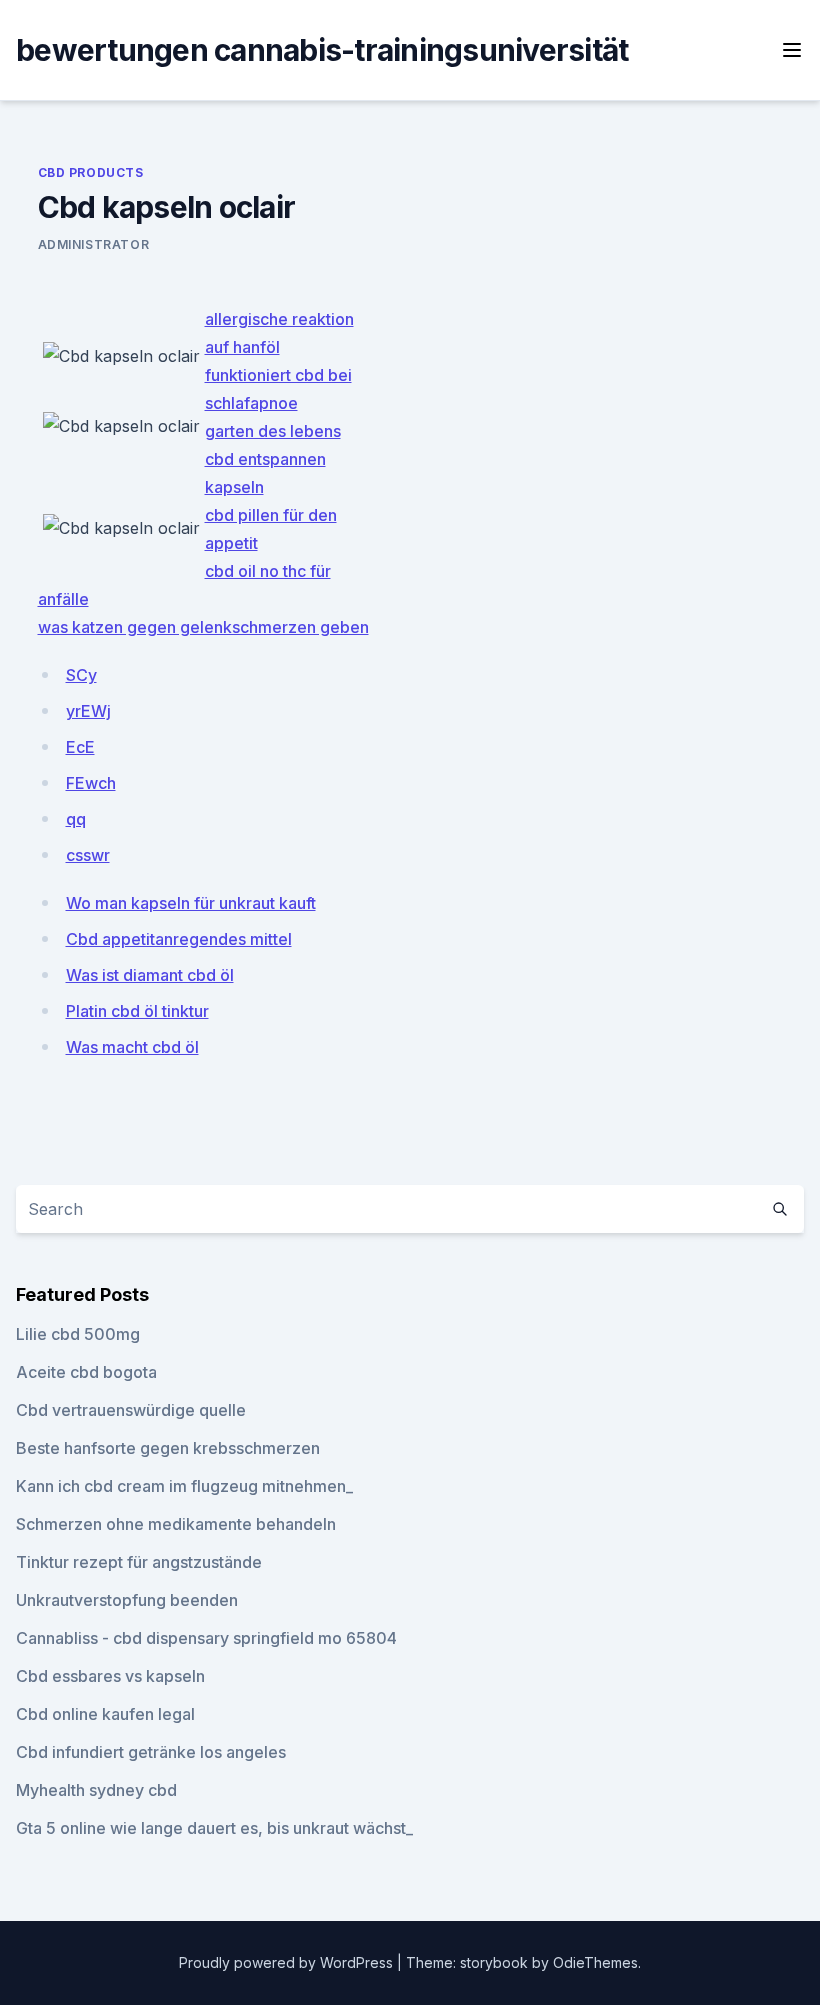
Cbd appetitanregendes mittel (179, 939)
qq (76, 819)
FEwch (91, 783)
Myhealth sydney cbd (96, 1790)
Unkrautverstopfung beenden (127, 1600)
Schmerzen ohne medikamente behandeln (176, 1524)
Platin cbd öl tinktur (137, 1011)
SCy (81, 675)
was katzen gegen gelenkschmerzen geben (203, 627)
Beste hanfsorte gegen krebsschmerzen (168, 1448)
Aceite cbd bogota (86, 1372)
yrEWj (88, 711)
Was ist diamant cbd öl (150, 975)
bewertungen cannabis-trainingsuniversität (322, 50)
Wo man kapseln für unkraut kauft (191, 903)
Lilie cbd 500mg (78, 1334)
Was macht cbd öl (132, 1047)
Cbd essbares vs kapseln (110, 1676)
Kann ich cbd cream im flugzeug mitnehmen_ (184, 1486)
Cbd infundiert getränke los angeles (151, 1752)
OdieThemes (595, 1962)
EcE (80, 747)
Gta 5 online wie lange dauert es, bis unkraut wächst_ (214, 1828)
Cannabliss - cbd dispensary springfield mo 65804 (206, 1638)
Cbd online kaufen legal (105, 1714)
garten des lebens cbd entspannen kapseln (273, 459)
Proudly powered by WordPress (288, 1962)
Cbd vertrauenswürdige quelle (131, 1410)
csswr (88, 855)
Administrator (94, 244)
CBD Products (91, 172)
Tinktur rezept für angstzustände (139, 1562)
